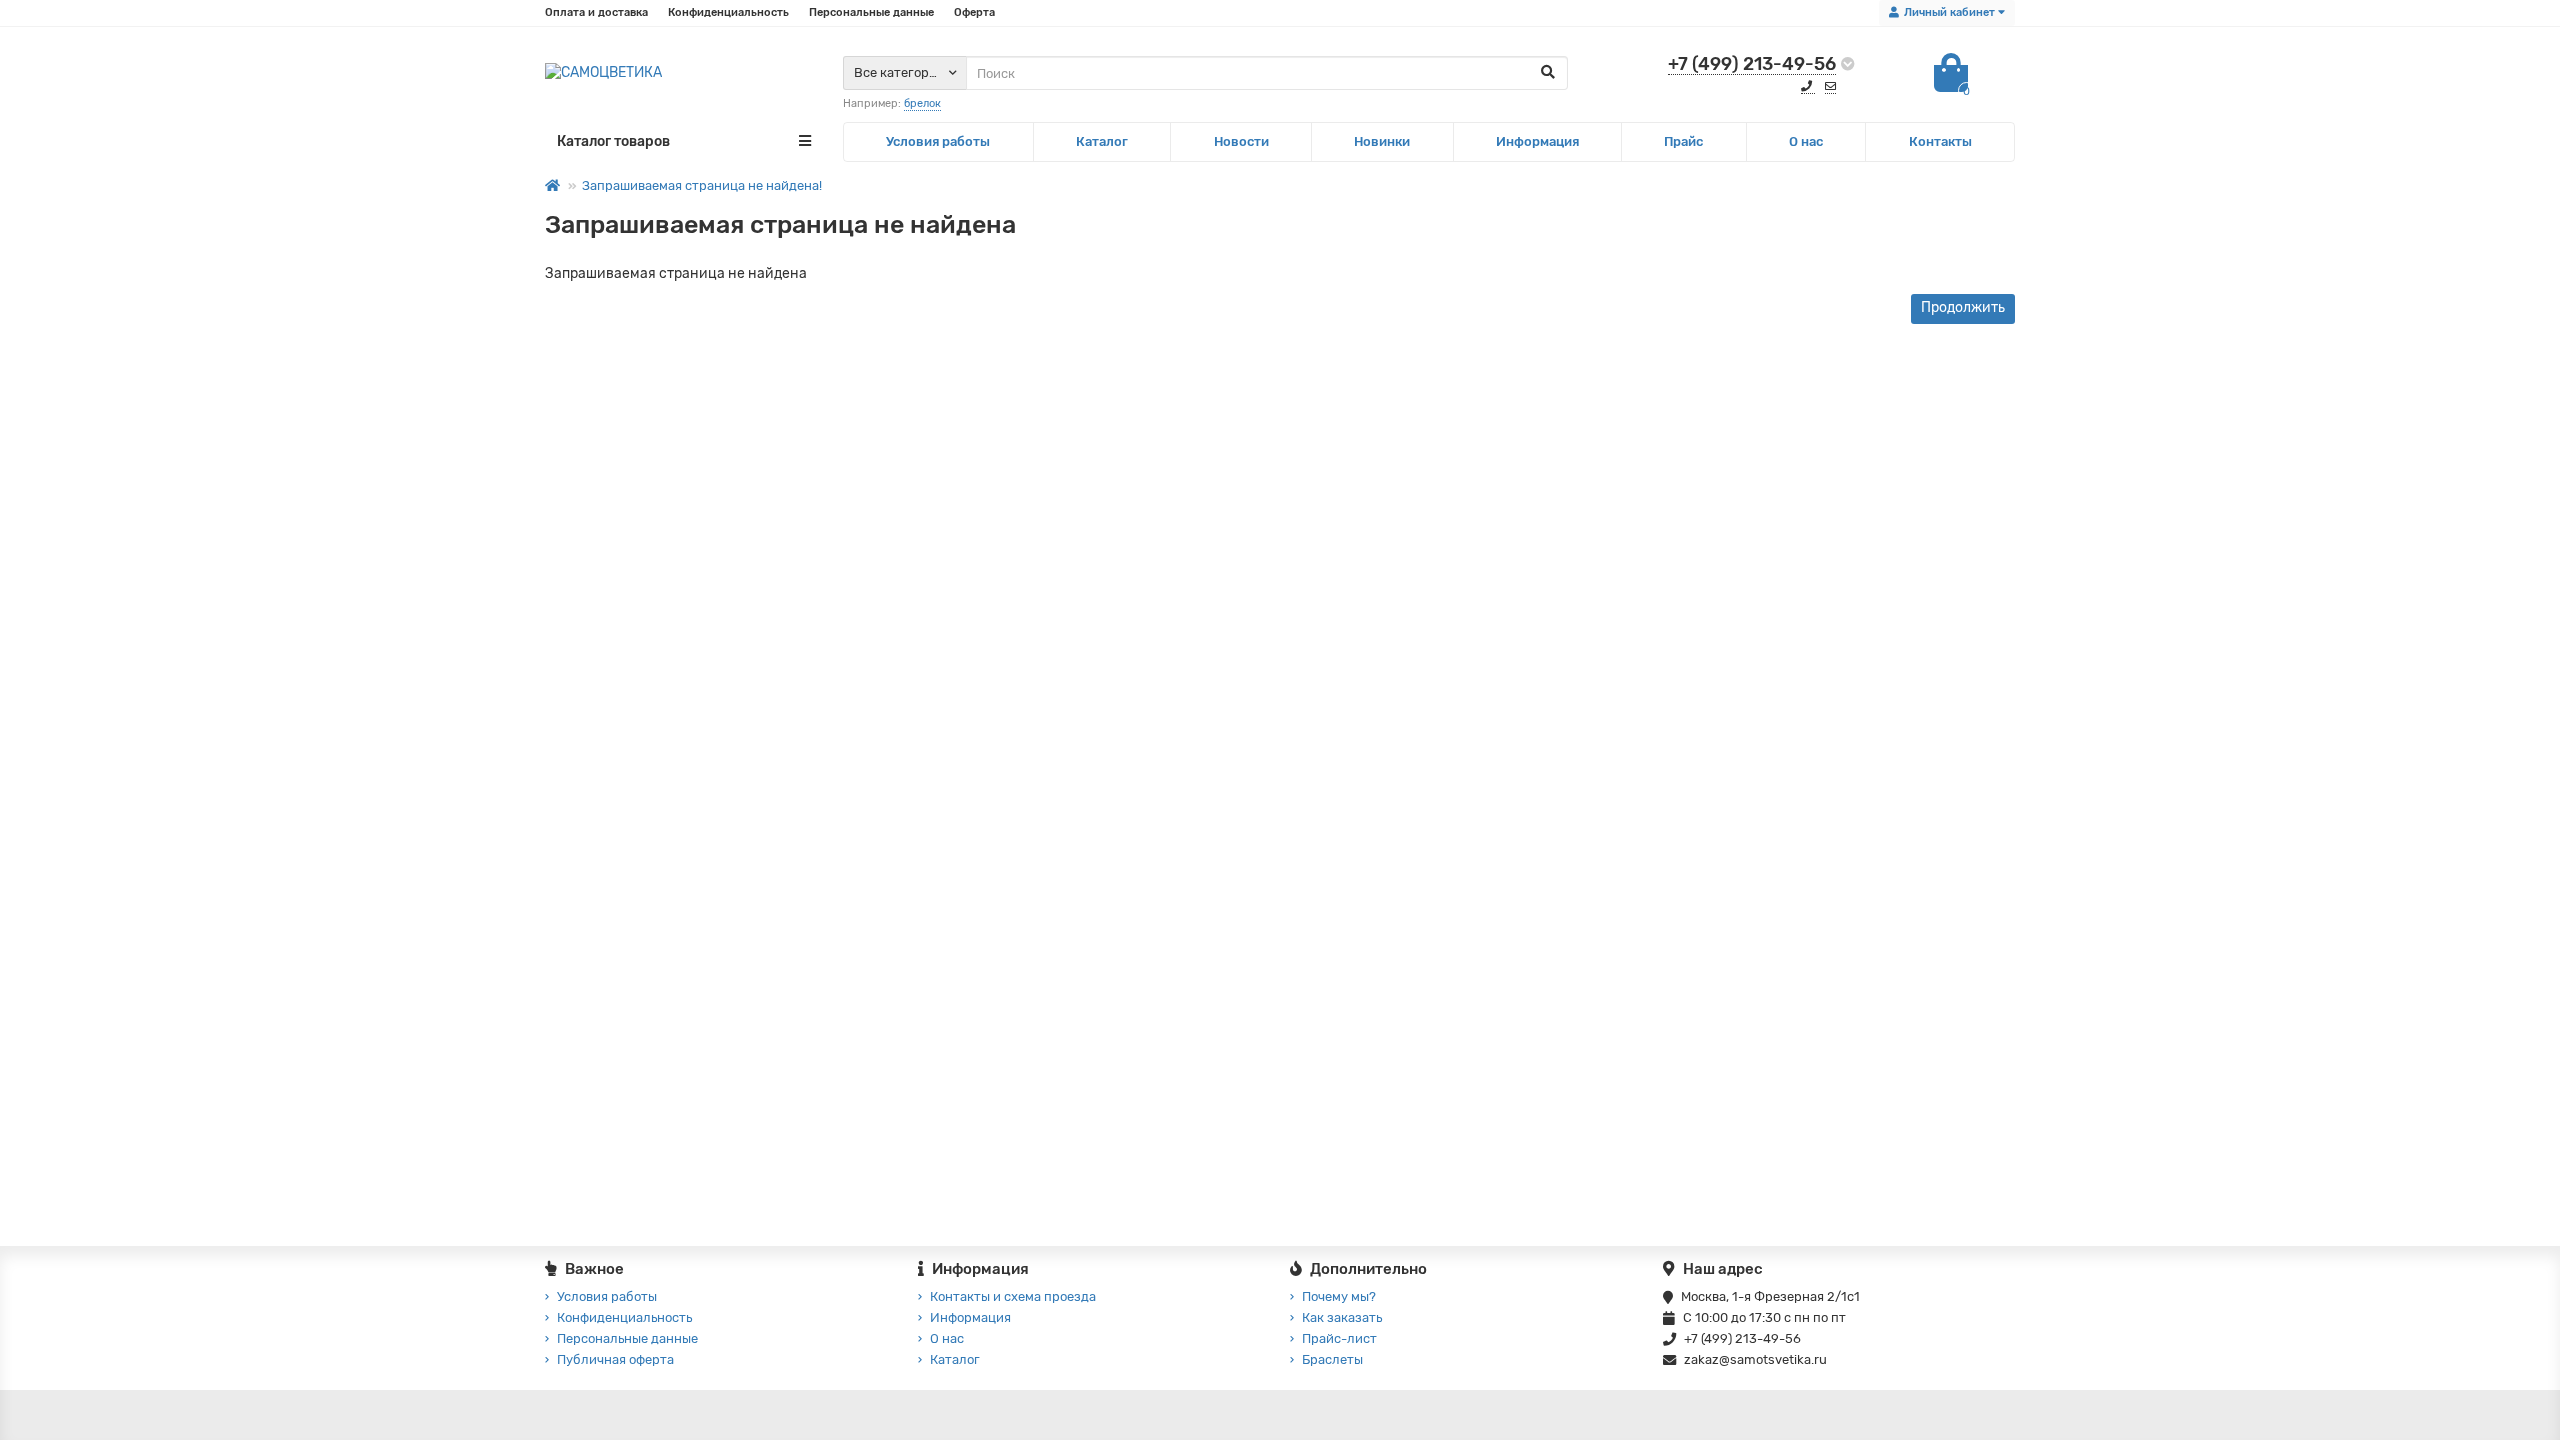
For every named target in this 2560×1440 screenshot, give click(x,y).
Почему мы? (1339, 1296)
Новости (1241, 141)
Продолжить (1963, 307)
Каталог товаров (613, 141)
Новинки (1382, 141)
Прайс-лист (1339, 1338)
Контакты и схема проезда (1013, 1296)
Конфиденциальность (728, 12)
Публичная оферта (615, 1359)
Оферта (974, 12)
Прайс (1683, 141)
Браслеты (1332, 1359)
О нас (1806, 141)
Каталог (1102, 141)
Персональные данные (871, 12)
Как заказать (1342, 1317)
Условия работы (938, 141)
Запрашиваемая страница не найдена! (702, 185)
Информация (1537, 141)
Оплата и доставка (596, 12)
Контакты (1940, 141)
